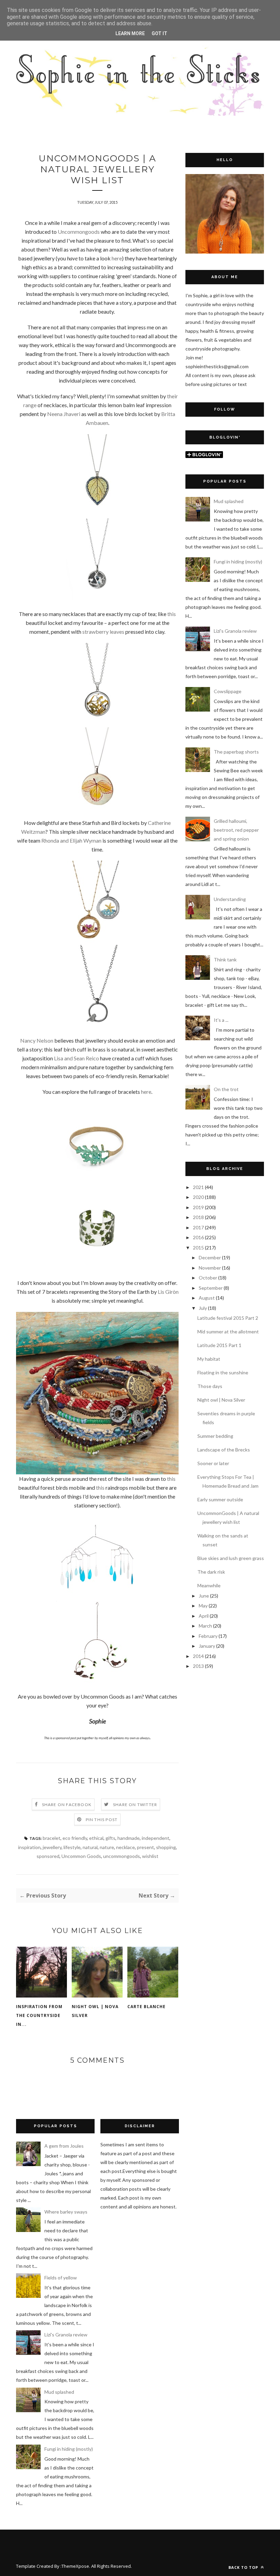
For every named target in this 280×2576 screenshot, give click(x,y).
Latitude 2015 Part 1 (219, 1345)
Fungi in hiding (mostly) (238, 562)
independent (156, 1838)
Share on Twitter (135, 1805)
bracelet (52, 1838)
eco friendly (75, 1838)
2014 (198, 1656)
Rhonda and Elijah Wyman (71, 840)
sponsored (48, 1856)
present (145, 1847)
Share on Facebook (67, 1805)
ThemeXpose (75, 2566)
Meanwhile (209, 1585)
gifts (110, 1838)
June (204, 1596)
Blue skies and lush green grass (231, 1558)
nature (107, 1847)
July (203, 1308)
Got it (159, 33)
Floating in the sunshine (223, 1372)
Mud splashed (229, 501)
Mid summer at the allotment (228, 1332)
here (117, 258)
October (208, 1278)
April (204, 1616)
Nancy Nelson (37, 1040)
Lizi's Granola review (235, 631)
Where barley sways (66, 2212)
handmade (129, 1838)
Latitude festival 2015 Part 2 (228, 1318)
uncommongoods (122, 1856)
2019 (198, 1207)
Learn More (130, 33)
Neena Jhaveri (64, 414)
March (205, 1626)
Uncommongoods (79, 232)
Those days (210, 1386)
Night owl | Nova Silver (95, 2011)
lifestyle (72, 1847)
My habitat (209, 1359)
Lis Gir (165, 1292)
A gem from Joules (64, 2146)
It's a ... (221, 1020)
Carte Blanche (146, 2007)
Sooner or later (213, 1463)
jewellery (52, 1847)
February (208, 1636)
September (211, 1288)
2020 (198, 1197)
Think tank (225, 960)
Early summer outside (220, 1499)
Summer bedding (215, 1436)
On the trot (226, 1089)
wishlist (150, 1856)
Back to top (244, 2567)
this (172, 614)
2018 (198, 1217)
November (210, 1268)
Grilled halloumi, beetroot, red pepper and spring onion (236, 830)
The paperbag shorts (236, 752)
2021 (198, 1187)
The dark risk (211, 1572)
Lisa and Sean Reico (76, 1058)
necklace (125, 1847)
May (203, 1606)
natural (90, 1847)
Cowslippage (228, 691)
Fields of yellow (61, 2278)
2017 (198, 1227)
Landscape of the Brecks (224, 1450)
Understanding (230, 899)
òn (176, 1292)
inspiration (29, 1847)
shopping (166, 1847)
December (210, 1257)
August (207, 1298)
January (207, 1646)
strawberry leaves (103, 632)
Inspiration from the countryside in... (39, 2015)
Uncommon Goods (81, 1856)
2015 (198, 1248)
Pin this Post (102, 1820)
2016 (198, 1237)
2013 (198, 1666)
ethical (96, 1838)
